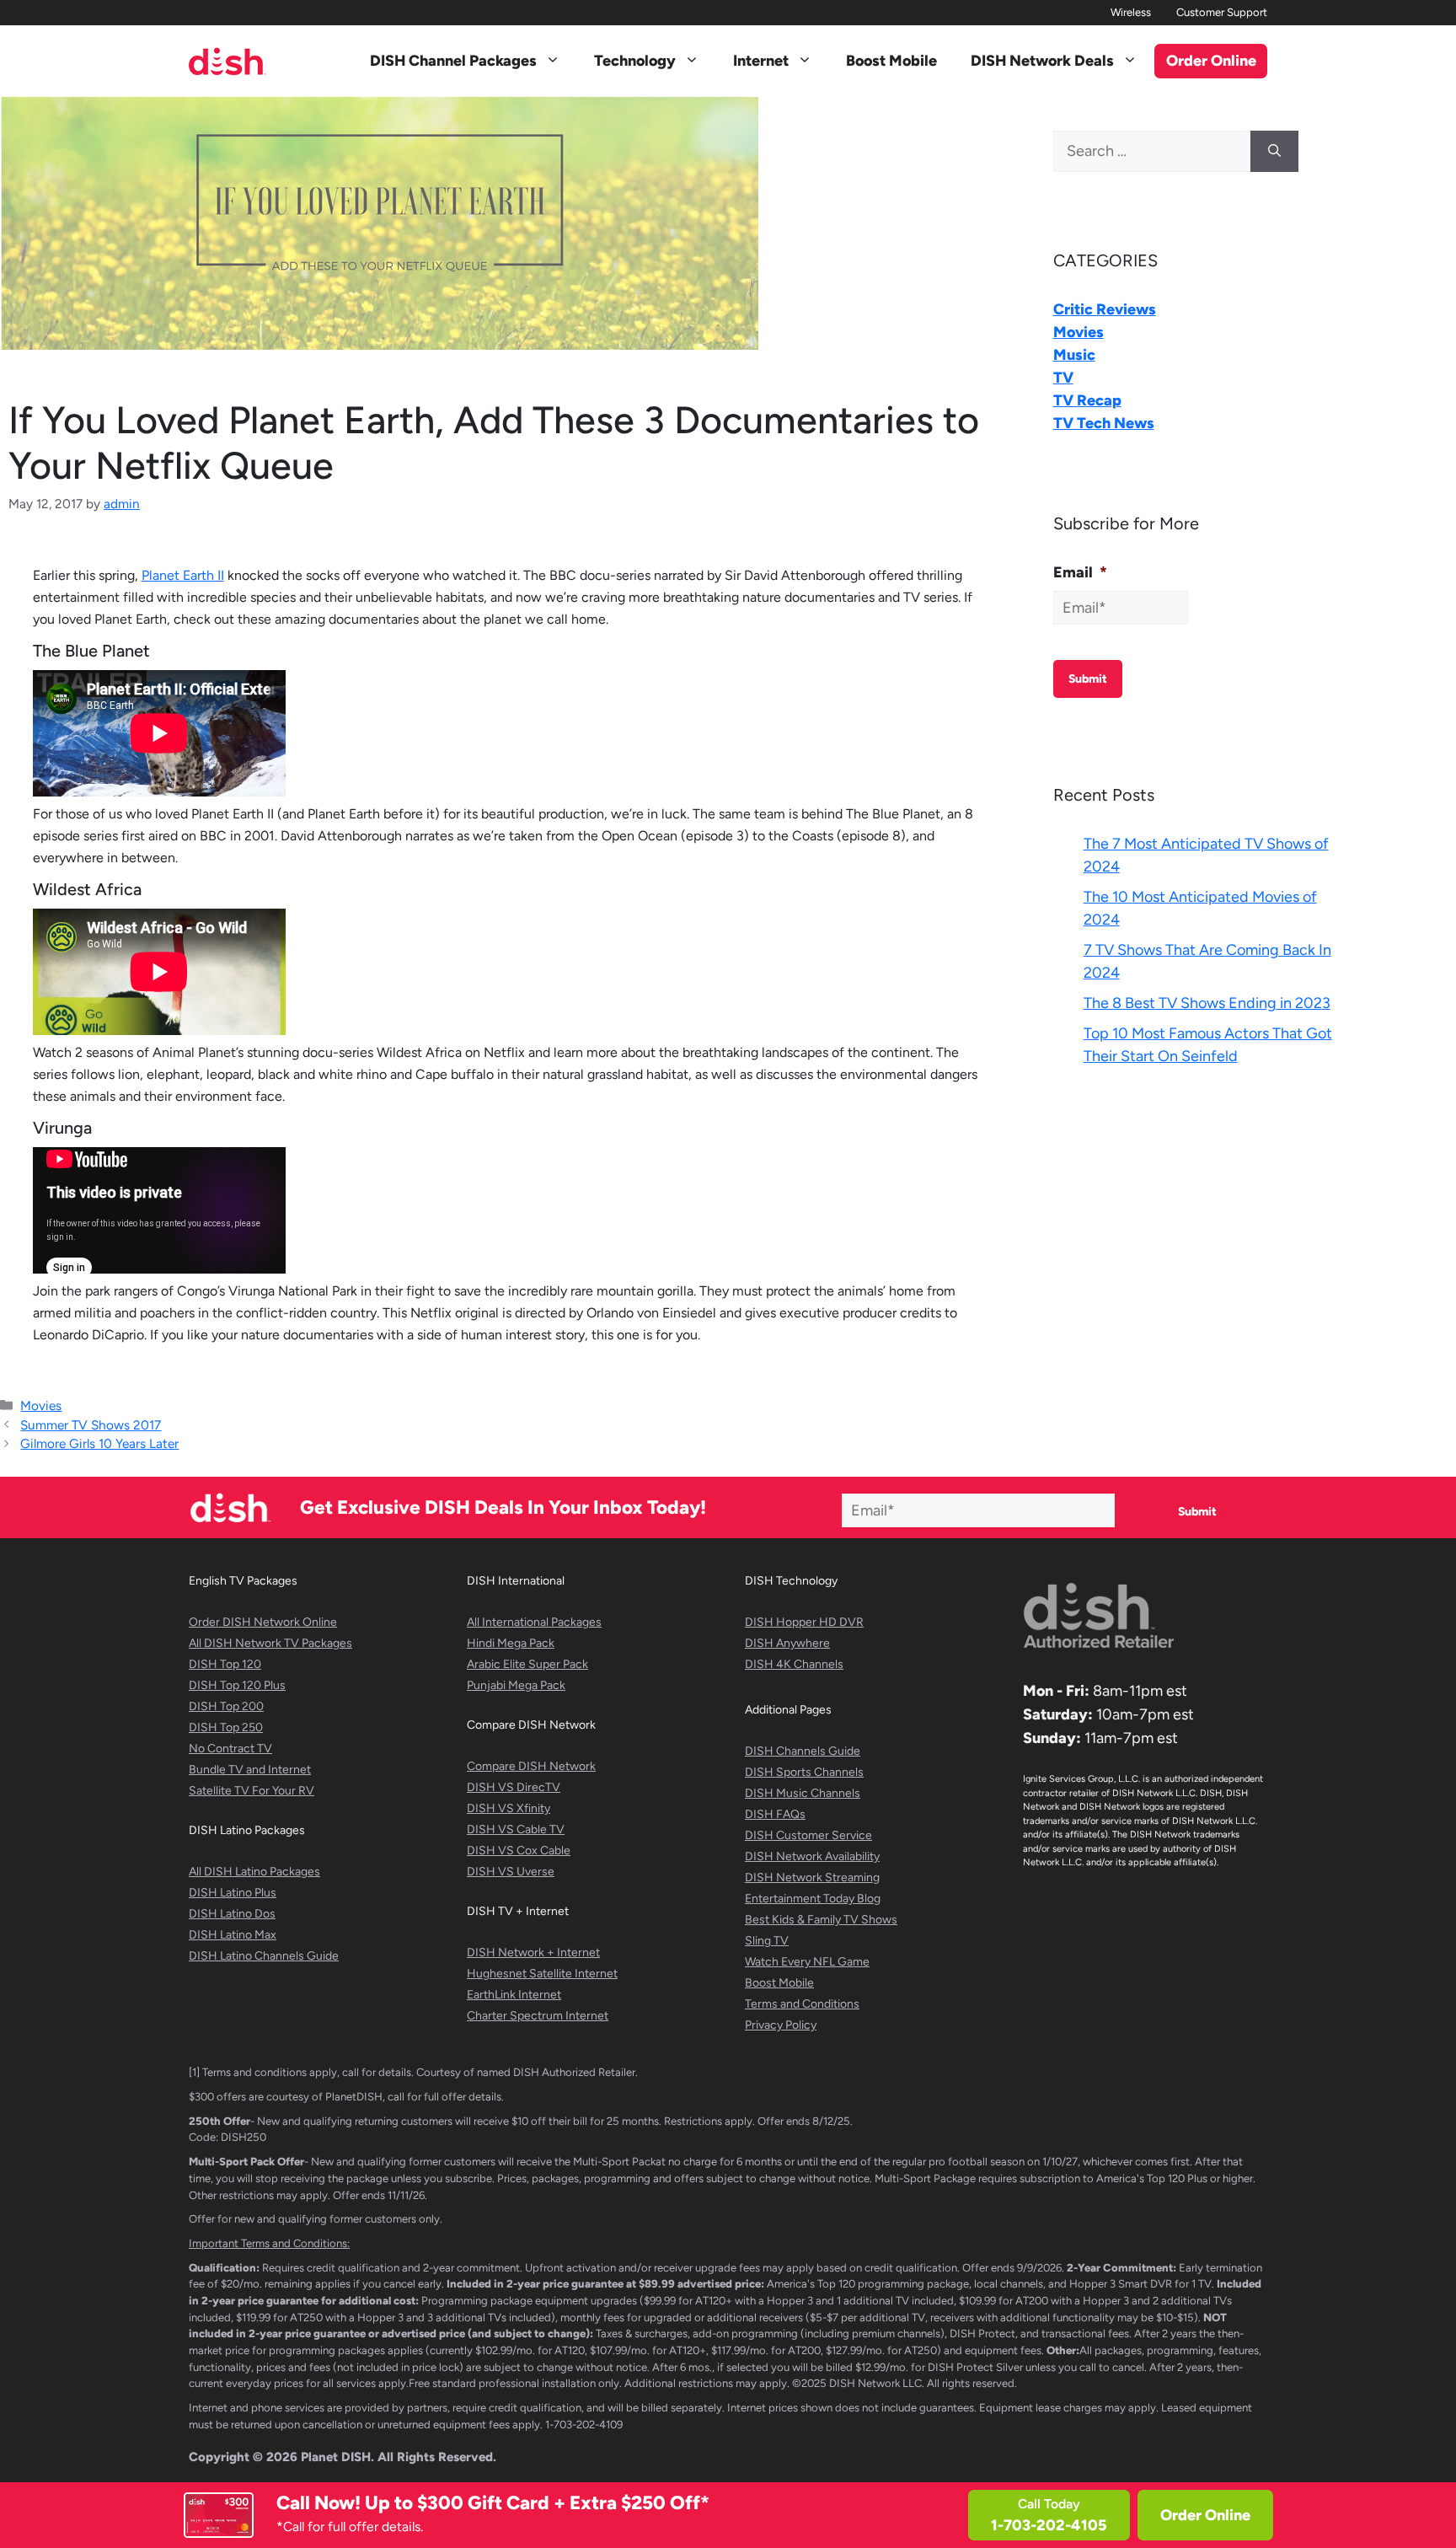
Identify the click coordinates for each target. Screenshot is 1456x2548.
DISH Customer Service (808, 1835)
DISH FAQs (775, 1814)
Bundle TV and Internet (250, 1770)
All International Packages (534, 1622)
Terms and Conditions (802, 2004)
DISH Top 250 (226, 1727)
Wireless (1131, 12)
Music (1074, 355)
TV (1063, 378)
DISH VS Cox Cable (519, 1851)
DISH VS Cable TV (516, 1829)
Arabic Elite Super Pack (527, 1664)
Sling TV (767, 1941)
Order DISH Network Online (263, 1622)
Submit (1088, 679)
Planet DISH (336, 2457)
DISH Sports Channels (804, 1772)
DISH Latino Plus (233, 1893)
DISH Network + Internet (533, 1953)
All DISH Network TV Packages (270, 1643)
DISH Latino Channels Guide (264, 1956)
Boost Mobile (891, 61)
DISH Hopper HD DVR (804, 1622)
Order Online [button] (1211, 61)
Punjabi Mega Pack (516, 1685)
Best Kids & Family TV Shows (821, 1920)
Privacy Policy (781, 2025)
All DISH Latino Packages (254, 1872)
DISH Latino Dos (232, 1914)
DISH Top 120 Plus (237, 1685)
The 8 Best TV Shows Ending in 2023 (1207, 1003)
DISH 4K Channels (794, 1664)
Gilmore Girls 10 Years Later (99, 1443)
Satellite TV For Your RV (252, 1791)
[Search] (1274, 151)
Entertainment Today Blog (813, 1899)
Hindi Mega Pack (511, 1643)
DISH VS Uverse (511, 1872)
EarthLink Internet (514, 1995)
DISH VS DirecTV (514, 1787)
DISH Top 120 (225, 1664)
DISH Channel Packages (453, 61)
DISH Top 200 (226, 1706)
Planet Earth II (183, 575)
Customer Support (1222, 12)
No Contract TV (230, 1749)
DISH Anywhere (787, 1643)
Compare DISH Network (531, 1766)
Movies (41, 1405)
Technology (635, 61)
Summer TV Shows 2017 (91, 1425)
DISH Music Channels (803, 1793)
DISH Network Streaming (812, 1877)
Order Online (1205, 2515)
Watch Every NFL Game (807, 1962)
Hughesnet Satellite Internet (542, 1974)
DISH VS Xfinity (509, 1808)
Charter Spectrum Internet (538, 2016)
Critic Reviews (1105, 309)
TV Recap (1087, 400)
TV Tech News (1104, 423)
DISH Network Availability (812, 1856)
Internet (761, 61)
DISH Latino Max (233, 1935)
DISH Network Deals (1042, 61)
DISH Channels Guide (803, 1751)
